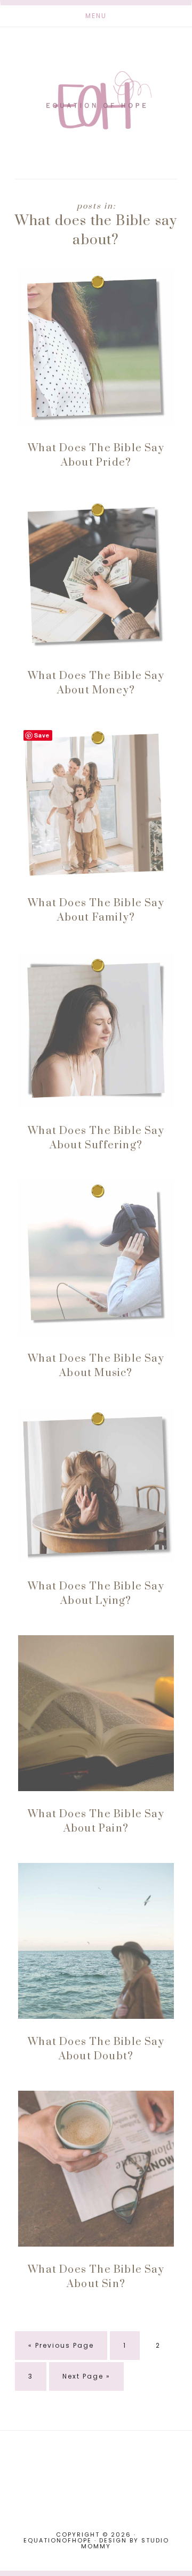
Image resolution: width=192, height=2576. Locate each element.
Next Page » (86, 2381)
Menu (96, 16)
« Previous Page (61, 2350)
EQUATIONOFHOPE (96, 100)
